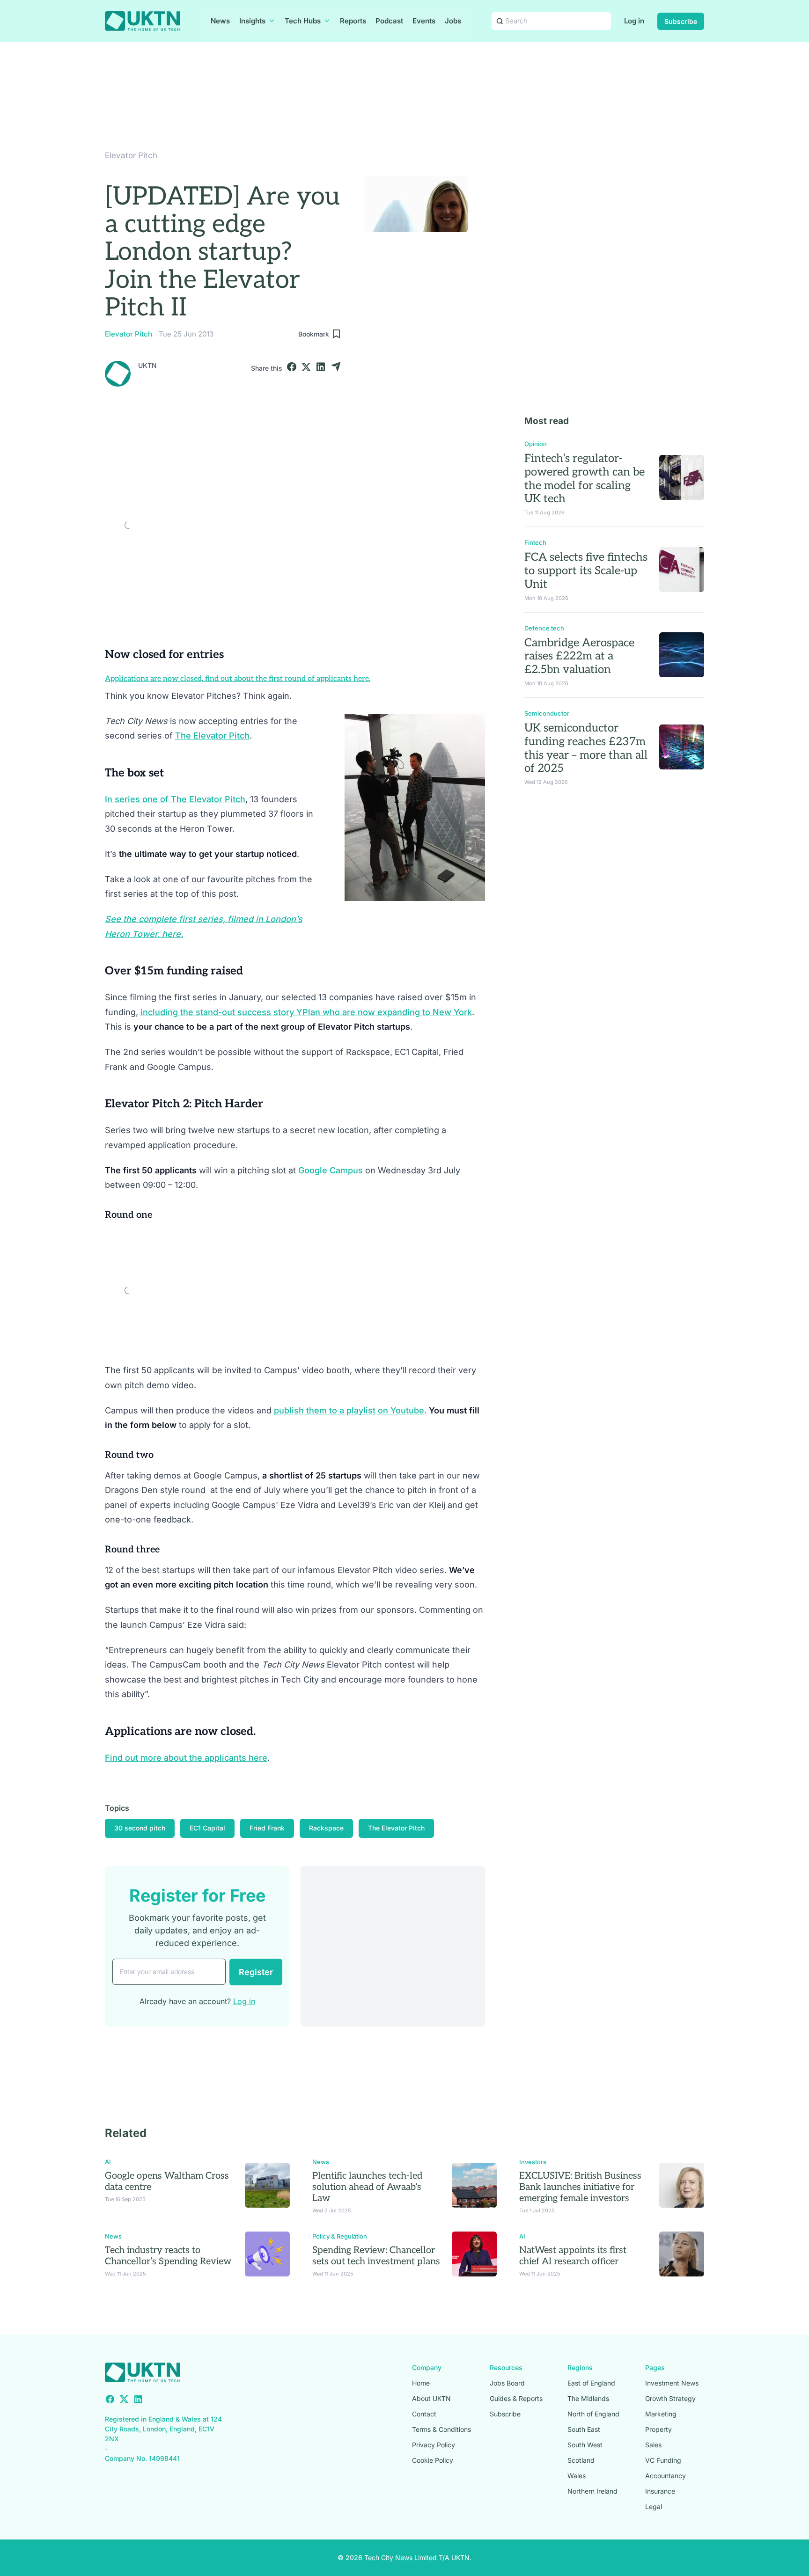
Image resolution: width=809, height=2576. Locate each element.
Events (424, 21)
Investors (533, 2162)
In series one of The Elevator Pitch (175, 799)
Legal (654, 2506)
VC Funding (663, 2460)
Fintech (535, 542)
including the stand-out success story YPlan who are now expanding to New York (306, 1012)
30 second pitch (140, 1828)
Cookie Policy (433, 2460)
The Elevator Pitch (212, 735)
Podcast (389, 21)
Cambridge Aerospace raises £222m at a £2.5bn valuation (579, 656)
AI (108, 2162)
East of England (591, 2383)
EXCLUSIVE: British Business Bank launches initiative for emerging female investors (580, 2187)
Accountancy (666, 2476)
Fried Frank (267, 1828)
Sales (653, 2445)
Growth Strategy (670, 2398)
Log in (634, 21)
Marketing (661, 2414)
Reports (353, 21)
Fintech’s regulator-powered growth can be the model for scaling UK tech (585, 479)
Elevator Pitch (131, 155)
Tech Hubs (303, 21)
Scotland (581, 2460)
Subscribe (681, 21)
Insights (252, 21)
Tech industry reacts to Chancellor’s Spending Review (168, 2256)
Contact (424, 2414)
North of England (593, 2414)
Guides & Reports (516, 2398)
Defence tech (544, 628)
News (220, 21)
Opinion (536, 444)
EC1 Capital (207, 1828)
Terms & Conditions (441, 2429)
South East (584, 2429)
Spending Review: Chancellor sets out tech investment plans (376, 2256)
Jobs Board (507, 2383)
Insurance (660, 2491)
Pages (655, 2367)
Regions (580, 2367)
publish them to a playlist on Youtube (349, 1410)
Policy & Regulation (340, 2236)
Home (421, 2383)
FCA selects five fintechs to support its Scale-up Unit (586, 571)
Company (427, 2367)
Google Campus (331, 1170)
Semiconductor (547, 713)
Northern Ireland (592, 2491)
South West (585, 2445)
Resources (506, 2367)
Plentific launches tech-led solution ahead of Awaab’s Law (367, 2187)
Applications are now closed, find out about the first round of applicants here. (238, 679)
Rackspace (326, 1828)
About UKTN (431, 2398)
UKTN (147, 365)
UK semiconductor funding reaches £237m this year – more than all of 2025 (586, 748)
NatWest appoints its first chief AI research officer (573, 2256)
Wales (577, 2476)
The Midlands (588, 2398)
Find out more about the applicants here (186, 1758)
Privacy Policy (434, 2445)
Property (658, 2429)
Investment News (672, 2383)
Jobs (453, 21)
